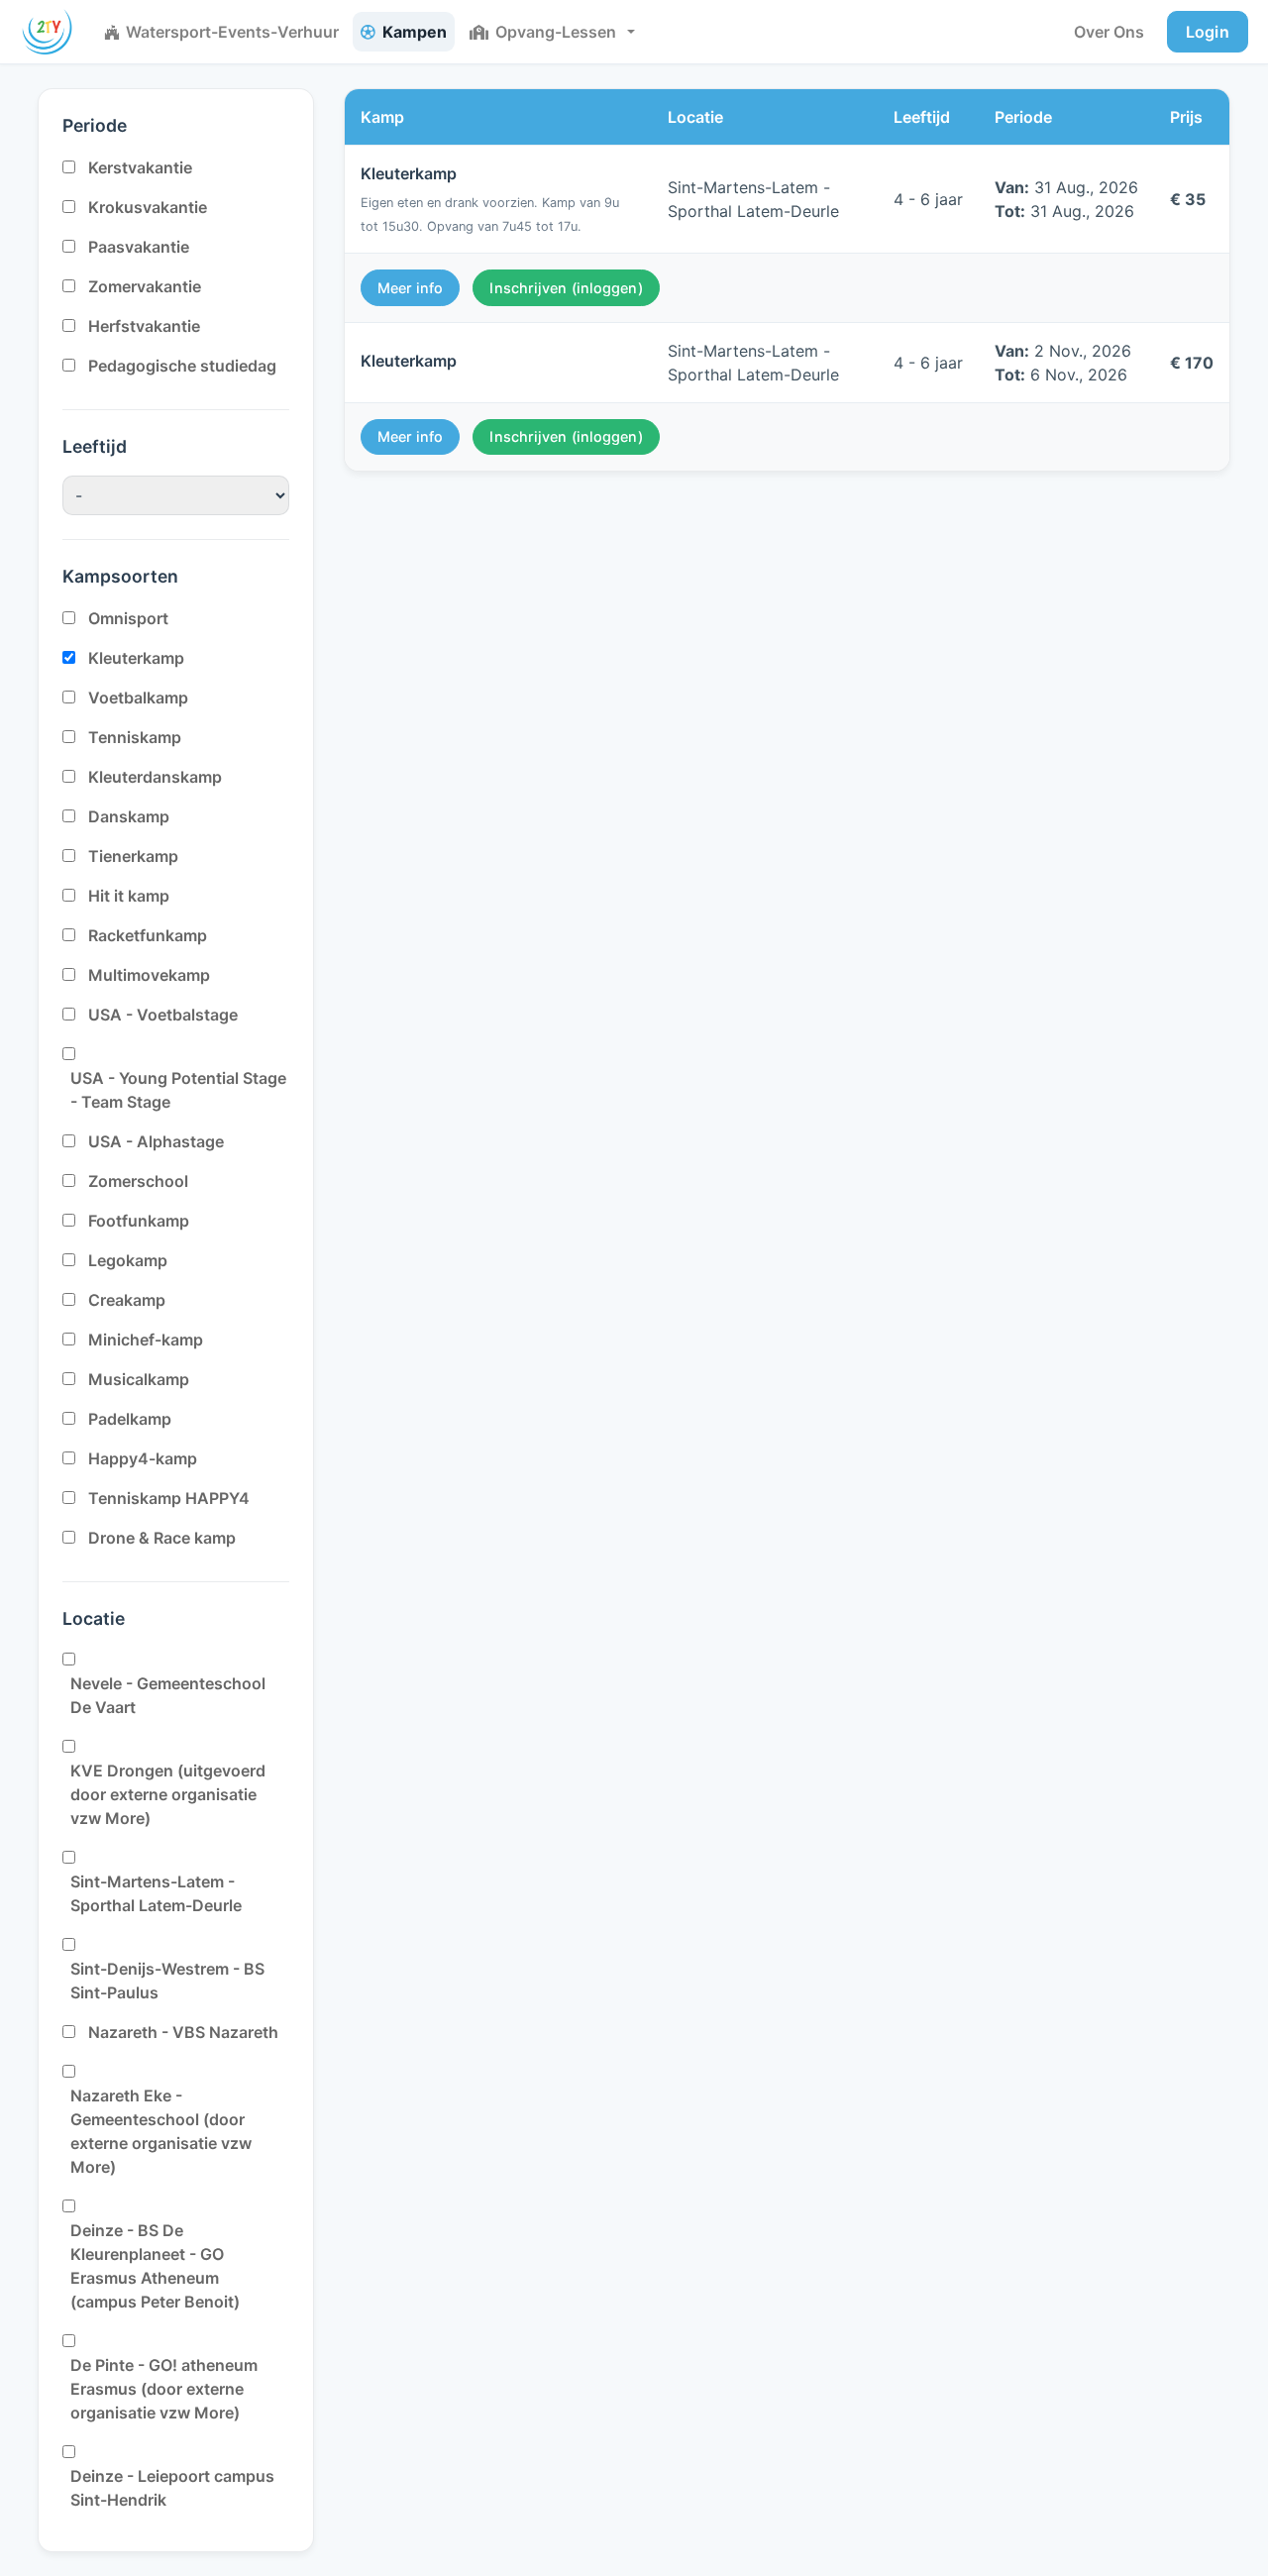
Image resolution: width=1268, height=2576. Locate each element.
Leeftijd (95, 446)
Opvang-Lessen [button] (556, 32)
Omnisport (128, 618)
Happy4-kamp (143, 1458)
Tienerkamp (133, 856)
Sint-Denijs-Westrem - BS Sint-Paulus (167, 1981)
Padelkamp (130, 1419)
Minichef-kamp (146, 1340)
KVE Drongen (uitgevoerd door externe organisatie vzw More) (168, 1794)
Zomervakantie (145, 286)
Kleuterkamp (136, 658)
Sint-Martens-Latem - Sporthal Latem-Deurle (156, 1893)
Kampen (415, 32)
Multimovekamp (149, 975)
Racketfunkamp (148, 935)
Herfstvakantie (144, 326)
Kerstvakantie (140, 167)
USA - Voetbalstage (163, 1015)
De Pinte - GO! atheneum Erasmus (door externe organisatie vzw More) (164, 2389)
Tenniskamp (135, 737)
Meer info (411, 288)
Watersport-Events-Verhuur (232, 32)
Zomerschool (138, 1181)
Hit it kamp (129, 896)
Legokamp (128, 1260)
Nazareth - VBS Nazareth (183, 2032)
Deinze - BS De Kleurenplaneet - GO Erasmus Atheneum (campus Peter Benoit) (155, 2266)
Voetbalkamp (138, 698)
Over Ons (1109, 32)
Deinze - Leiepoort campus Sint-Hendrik (172, 2488)
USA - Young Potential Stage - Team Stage (178, 1090)
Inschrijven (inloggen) (566, 288)
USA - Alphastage (156, 1141)
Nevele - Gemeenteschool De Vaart (168, 1695)
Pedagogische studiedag (182, 366)
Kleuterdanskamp (155, 777)
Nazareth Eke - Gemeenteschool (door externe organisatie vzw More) (161, 2131)
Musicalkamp (139, 1379)
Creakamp (127, 1300)
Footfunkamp (139, 1221)
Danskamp (129, 816)
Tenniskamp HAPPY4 (169, 1498)
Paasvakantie (139, 247)
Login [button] (1208, 32)
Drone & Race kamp (162, 1538)
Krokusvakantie (148, 207)
